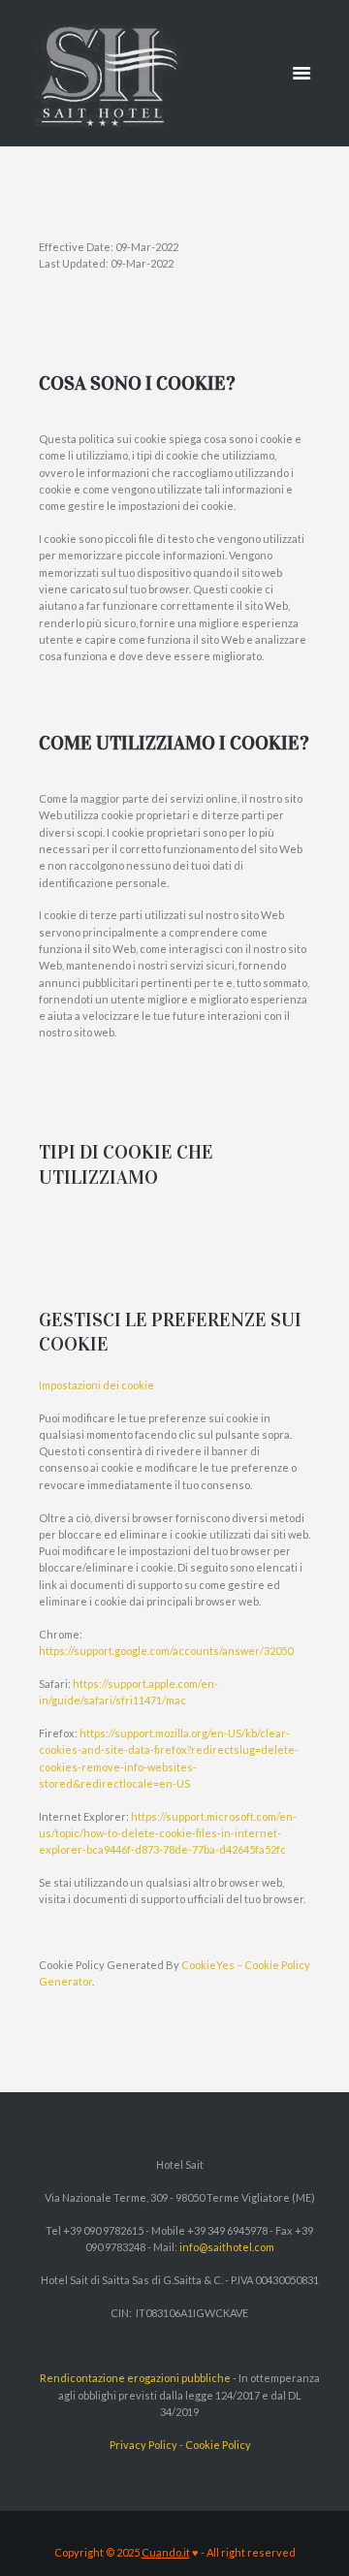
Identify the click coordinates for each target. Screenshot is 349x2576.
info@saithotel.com (227, 2247)
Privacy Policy (143, 2445)
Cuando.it (166, 2552)
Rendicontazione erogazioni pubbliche (135, 2378)
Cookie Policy (218, 2445)
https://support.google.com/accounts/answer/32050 (166, 1651)
